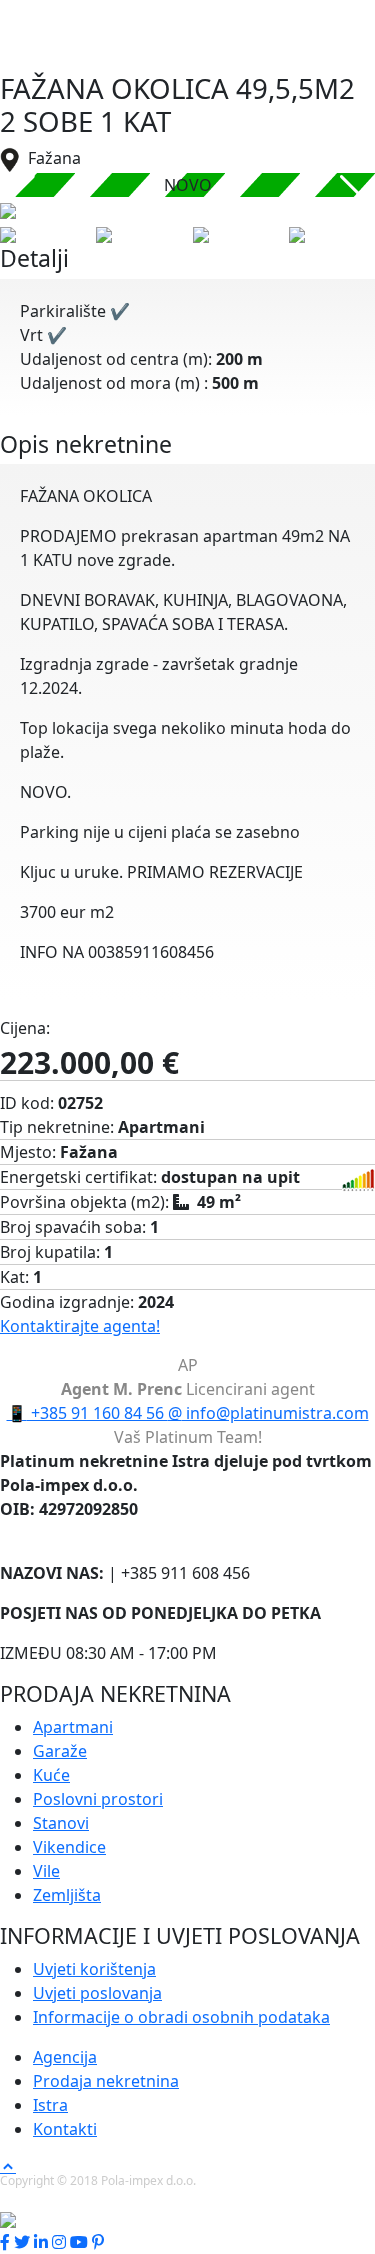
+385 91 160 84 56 (87, 1413)
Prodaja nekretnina (106, 2081)
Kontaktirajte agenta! (80, 1326)
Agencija (65, 2057)
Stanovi (61, 1823)
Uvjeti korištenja (94, 1969)
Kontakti (65, 2129)
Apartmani (73, 1727)
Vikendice (69, 1847)
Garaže (60, 1751)
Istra (50, 2105)
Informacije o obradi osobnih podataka (181, 2017)
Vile (46, 1871)
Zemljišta (67, 1895)
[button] (351, 197)
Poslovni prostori (98, 1799)
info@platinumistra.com (268, 1413)
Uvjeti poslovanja (97, 1993)
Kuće (51, 1775)
